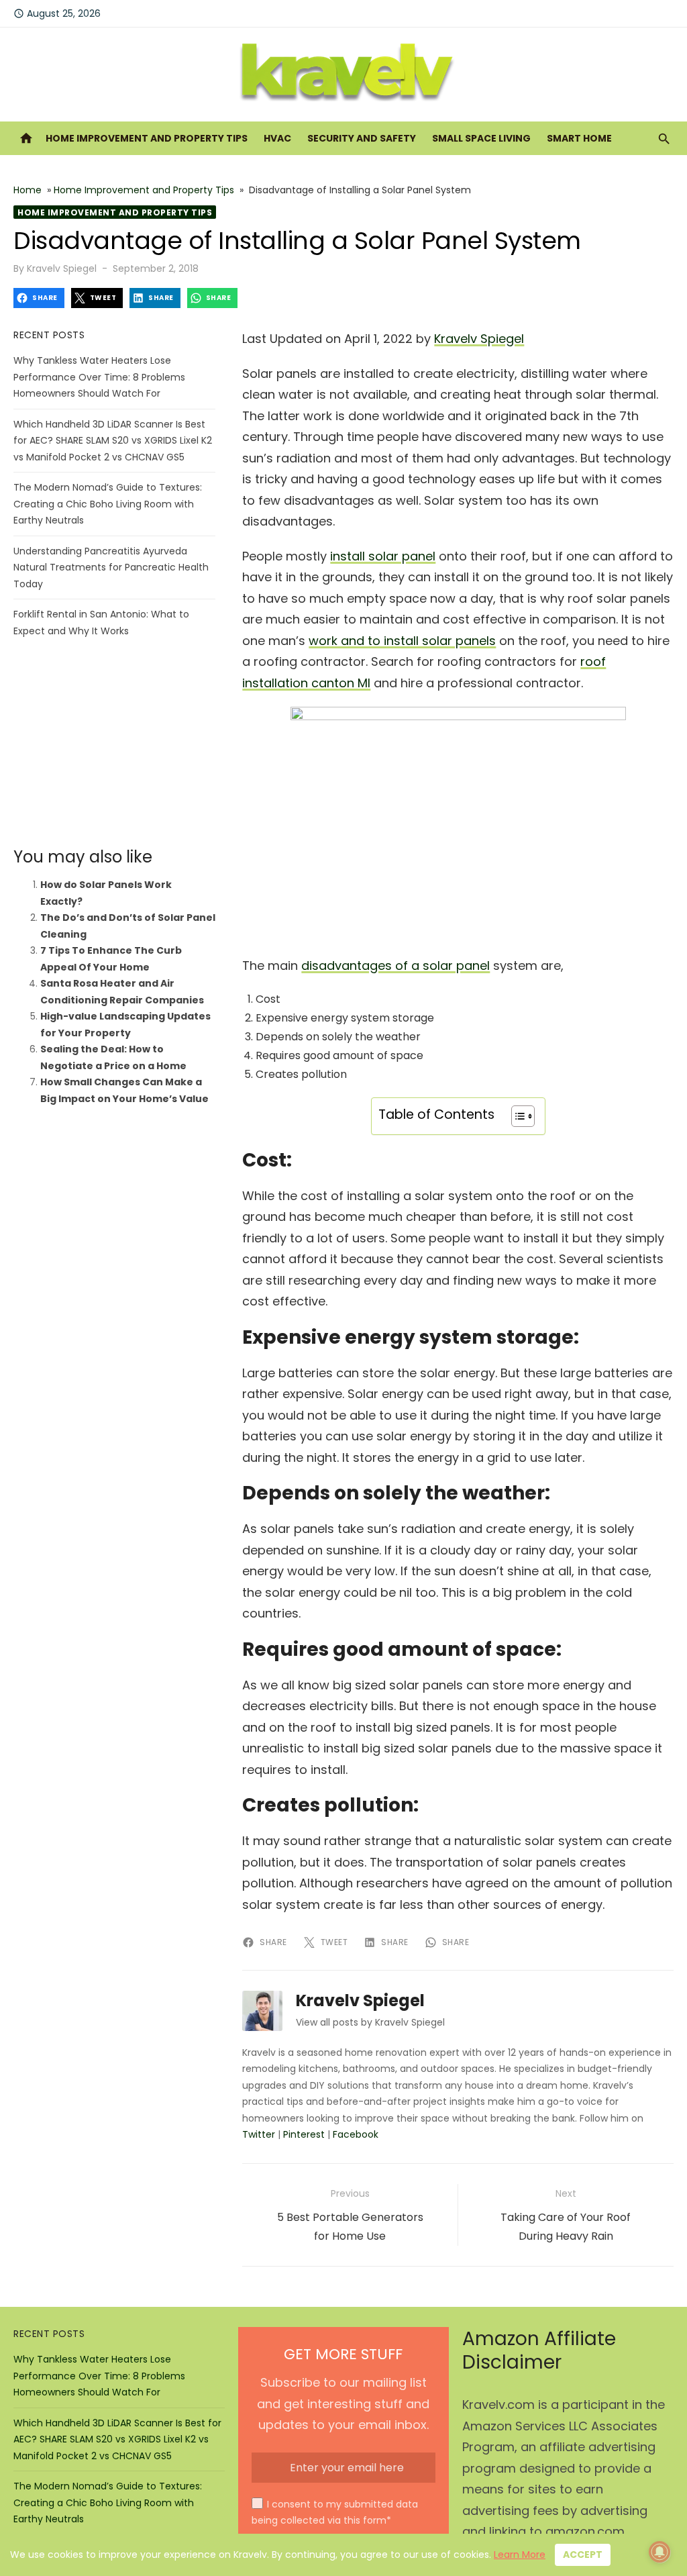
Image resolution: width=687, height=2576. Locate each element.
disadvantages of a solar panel (395, 965)
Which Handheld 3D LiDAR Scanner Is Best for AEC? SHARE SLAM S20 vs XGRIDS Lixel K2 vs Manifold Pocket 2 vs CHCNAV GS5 (113, 441)
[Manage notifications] (659, 2552)
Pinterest (304, 2134)
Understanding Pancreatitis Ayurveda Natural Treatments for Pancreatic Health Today (111, 567)
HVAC (277, 138)
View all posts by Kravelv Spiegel (370, 2022)
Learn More (520, 2555)
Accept (583, 2555)
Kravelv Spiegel (62, 268)
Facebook (356, 2134)
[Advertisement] (114, 743)
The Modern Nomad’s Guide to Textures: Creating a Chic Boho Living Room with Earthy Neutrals (108, 504)
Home (28, 190)
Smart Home (579, 138)
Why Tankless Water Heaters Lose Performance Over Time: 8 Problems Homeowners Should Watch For (99, 377)
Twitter (259, 2134)
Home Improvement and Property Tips (147, 138)
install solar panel (383, 556)
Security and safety (362, 138)
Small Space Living (481, 138)
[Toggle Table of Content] (516, 1116)
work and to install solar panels (402, 641)
